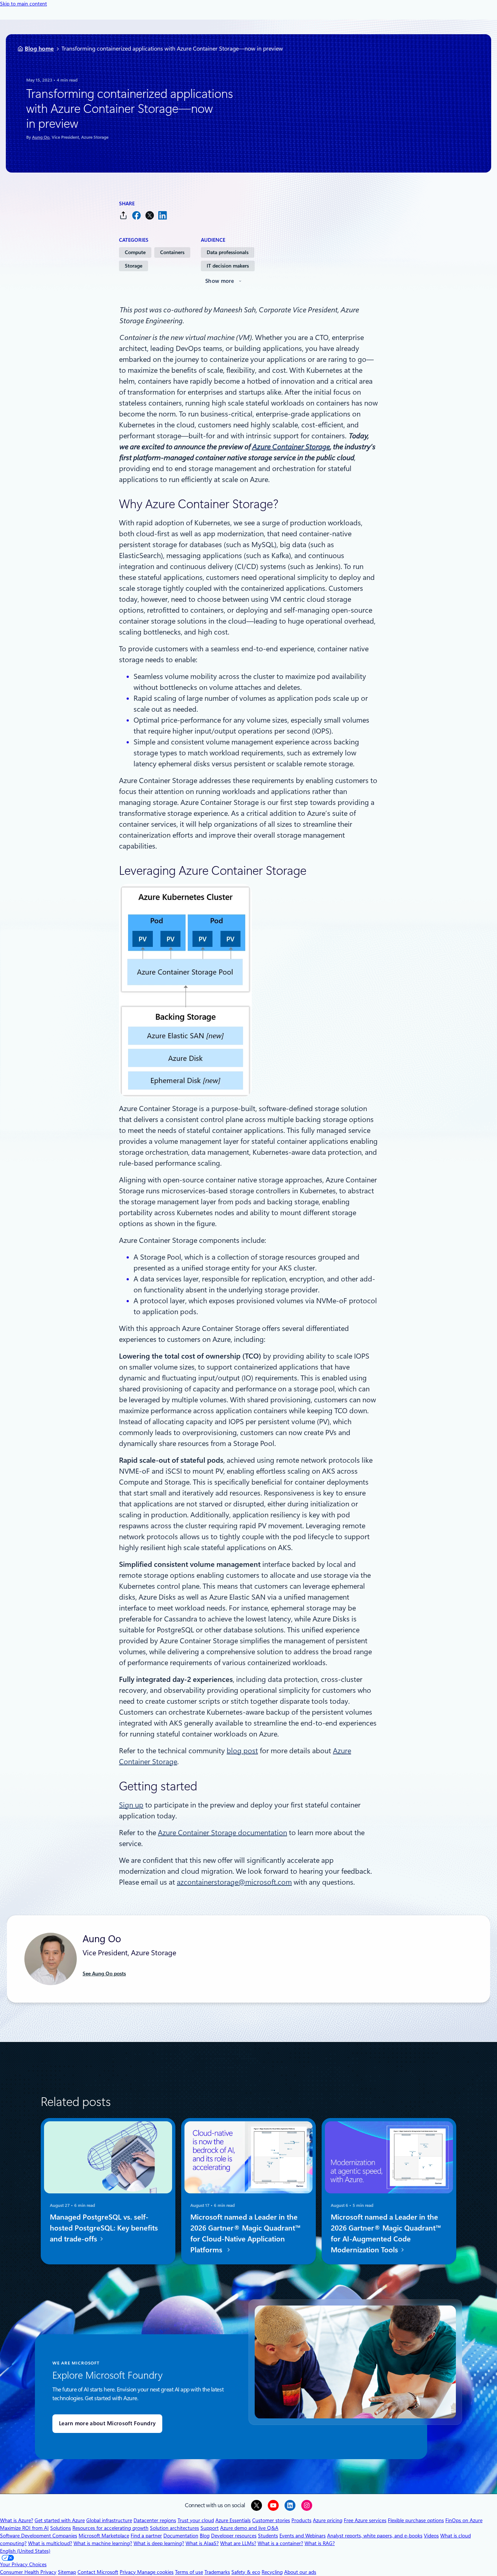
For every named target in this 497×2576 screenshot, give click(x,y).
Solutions (61, 2528)
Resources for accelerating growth (110, 2528)
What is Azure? (17, 2520)
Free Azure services (365, 2520)
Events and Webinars (303, 2536)
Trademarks (217, 2572)
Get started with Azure (60, 2520)
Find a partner (146, 2536)
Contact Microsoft (98, 2572)
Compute (135, 252)
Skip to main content (23, 4)
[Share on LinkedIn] (163, 215)
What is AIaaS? (202, 2543)
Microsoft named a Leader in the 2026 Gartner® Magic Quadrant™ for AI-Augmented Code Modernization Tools (386, 2233)
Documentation (181, 2536)
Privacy (128, 2572)
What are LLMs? (238, 2543)
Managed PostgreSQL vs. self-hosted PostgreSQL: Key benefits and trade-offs (104, 2228)
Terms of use (189, 2572)
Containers (172, 252)
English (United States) (25, 2551)
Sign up (131, 1805)
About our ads (300, 2572)
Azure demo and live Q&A (249, 2528)
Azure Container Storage (291, 447)
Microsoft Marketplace (104, 2536)
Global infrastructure (109, 2520)
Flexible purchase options (416, 2520)
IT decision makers (228, 266)
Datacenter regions (155, 2520)
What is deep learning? (159, 2543)
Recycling (272, 2572)
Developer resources (234, 2536)
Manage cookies (155, 2572)
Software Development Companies (39, 2536)
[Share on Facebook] (136, 215)
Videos (431, 2536)
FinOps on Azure (464, 2520)
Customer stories (271, 2520)
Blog (205, 2536)
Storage (134, 266)
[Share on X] (150, 215)
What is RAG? (320, 2543)
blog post (242, 1751)
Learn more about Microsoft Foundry (107, 2423)
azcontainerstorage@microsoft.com (234, 1882)
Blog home (39, 49)
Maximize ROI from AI (24, 2528)
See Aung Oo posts (104, 1974)
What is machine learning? (103, 2543)
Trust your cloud (196, 2520)
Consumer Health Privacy (28, 2572)
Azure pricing (328, 2520)
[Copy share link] (123, 215)
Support (210, 2528)
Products (301, 2520)
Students (268, 2536)
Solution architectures (174, 2528)
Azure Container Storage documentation (222, 1833)
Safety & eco (246, 2572)
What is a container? (280, 2543)
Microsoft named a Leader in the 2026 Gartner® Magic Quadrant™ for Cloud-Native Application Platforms (245, 2233)
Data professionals (228, 252)
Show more (220, 281)
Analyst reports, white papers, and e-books (375, 2536)
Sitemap (67, 2572)
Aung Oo (41, 137)
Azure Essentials (233, 2520)
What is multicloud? (50, 2543)
